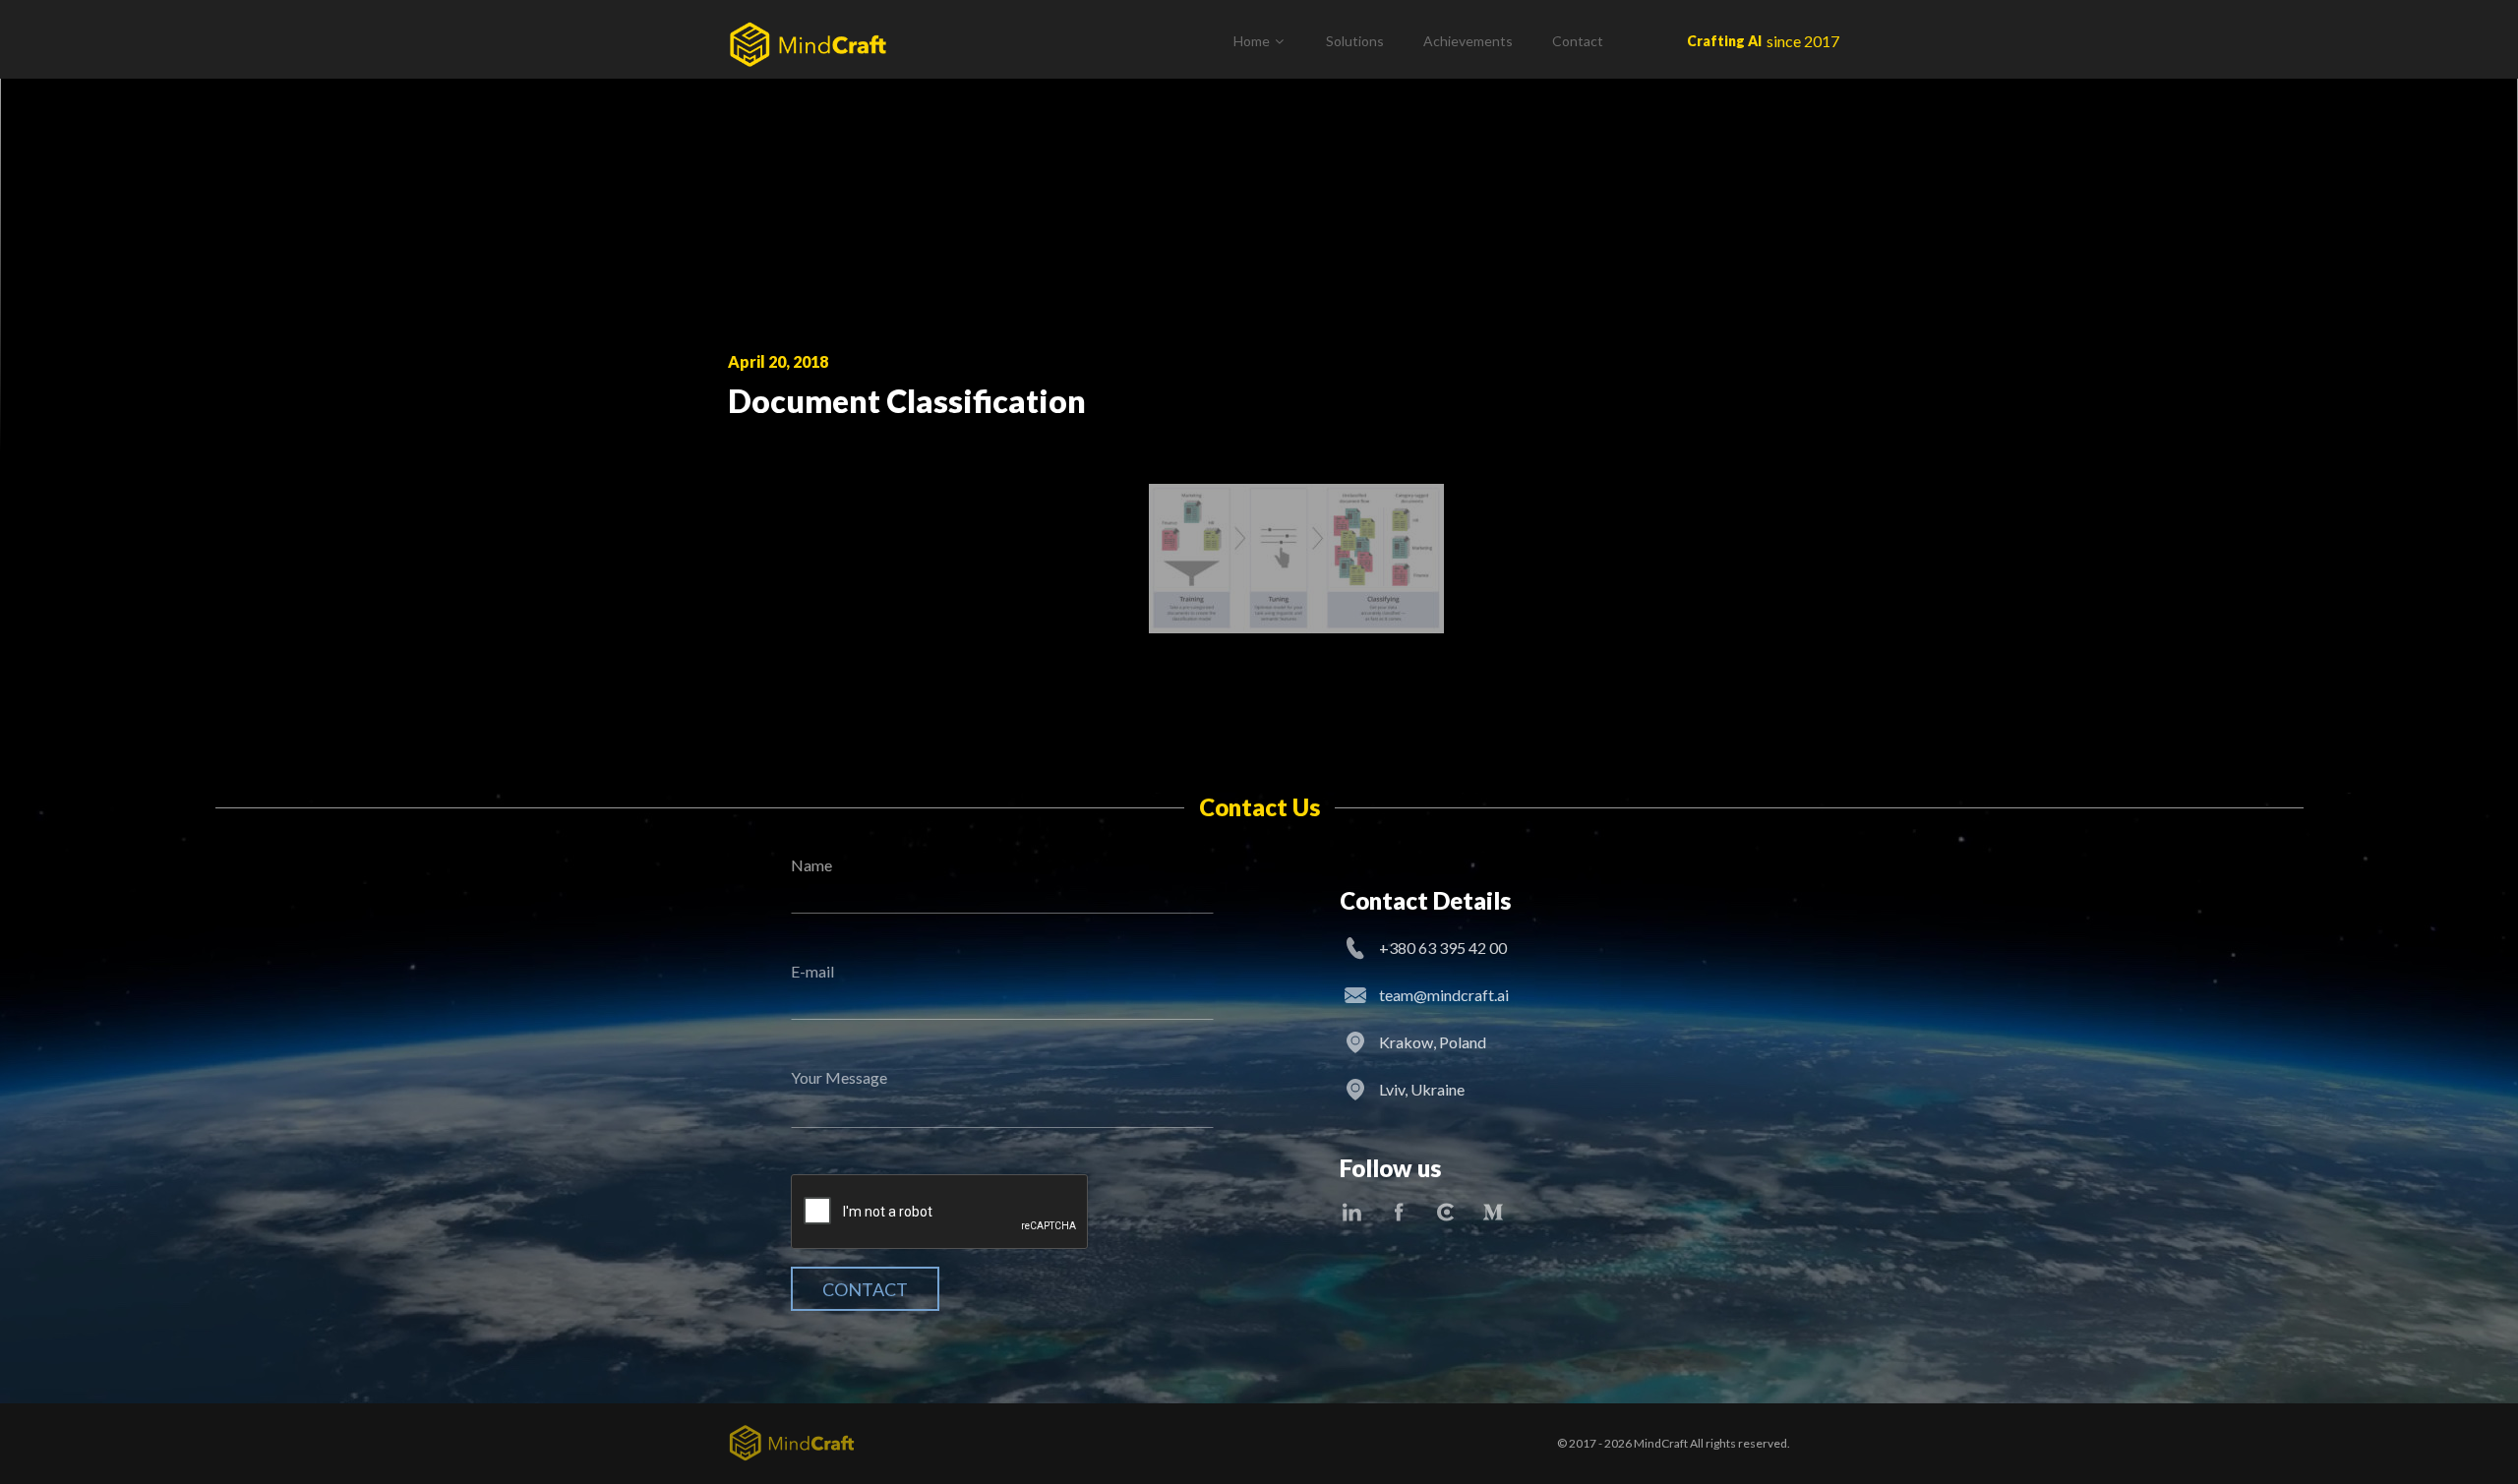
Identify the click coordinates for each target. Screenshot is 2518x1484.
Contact (1578, 41)
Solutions (1355, 41)
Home (1252, 41)
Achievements (1468, 41)
